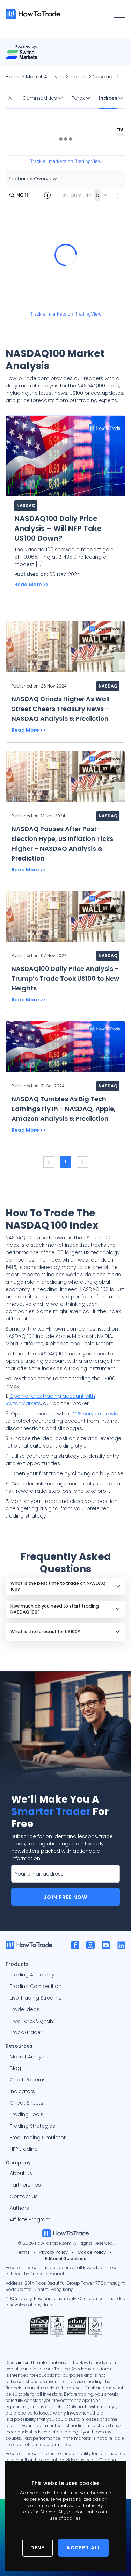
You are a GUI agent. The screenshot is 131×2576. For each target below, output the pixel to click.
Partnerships (25, 2185)
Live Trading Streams (36, 1998)
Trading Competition (36, 1986)
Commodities (40, 98)
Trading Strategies (32, 2126)
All (11, 98)
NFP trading (24, 2149)
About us (21, 2173)
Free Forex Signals (32, 2021)
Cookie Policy (92, 2252)
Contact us (24, 2196)
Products (17, 1964)
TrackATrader (26, 2032)
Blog (15, 2068)
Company (18, 2162)
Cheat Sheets (27, 2103)
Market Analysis (45, 77)
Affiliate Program (30, 2219)
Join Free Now (65, 1897)
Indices (78, 77)
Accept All (83, 2548)
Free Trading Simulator (38, 2138)
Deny (38, 2548)
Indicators (22, 2091)
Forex (79, 98)
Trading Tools (27, 2114)
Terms (23, 2252)
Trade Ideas (25, 2009)
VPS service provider (98, 1414)
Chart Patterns (28, 2080)
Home (13, 77)
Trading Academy (32, 1975)
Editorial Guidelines (66, 2259)
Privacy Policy (54, 2252)
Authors (19, 2208)
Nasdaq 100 (107, 77)
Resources (19, 2046)
